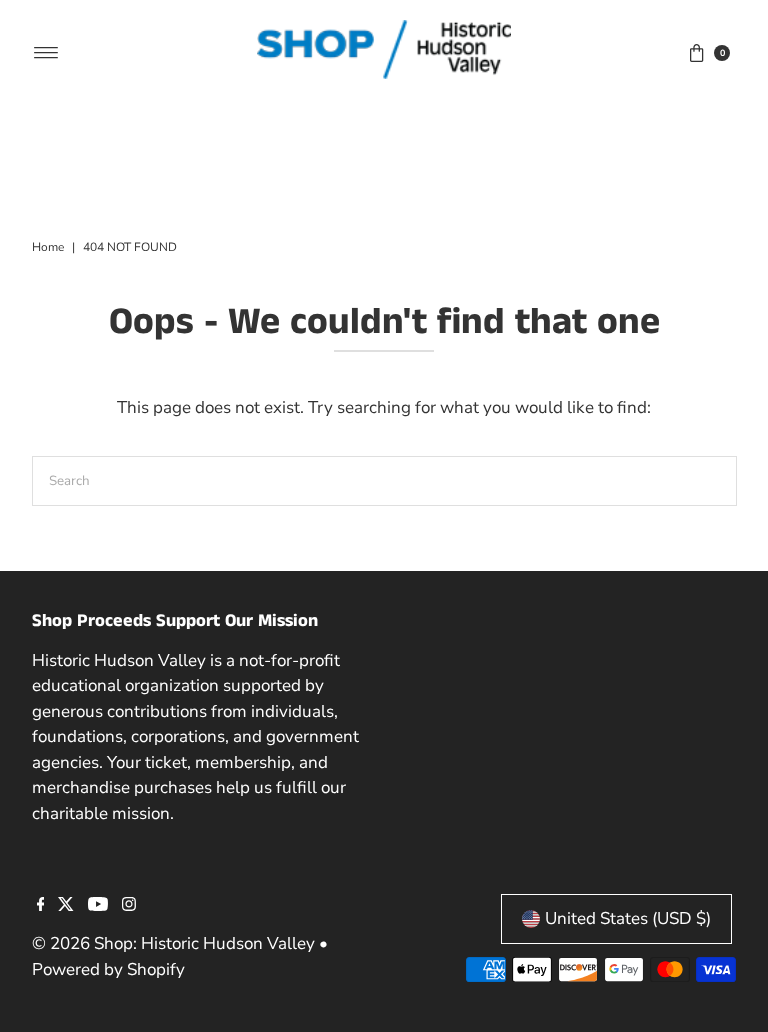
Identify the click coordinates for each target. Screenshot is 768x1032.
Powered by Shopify (108, 969)
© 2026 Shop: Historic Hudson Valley (173, 943)
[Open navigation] (46, 53)
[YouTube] (98, 906)
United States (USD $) (628, 918)
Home (48, 247)
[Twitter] (66, 906)
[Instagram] (129, 906)
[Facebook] (41, 906)
